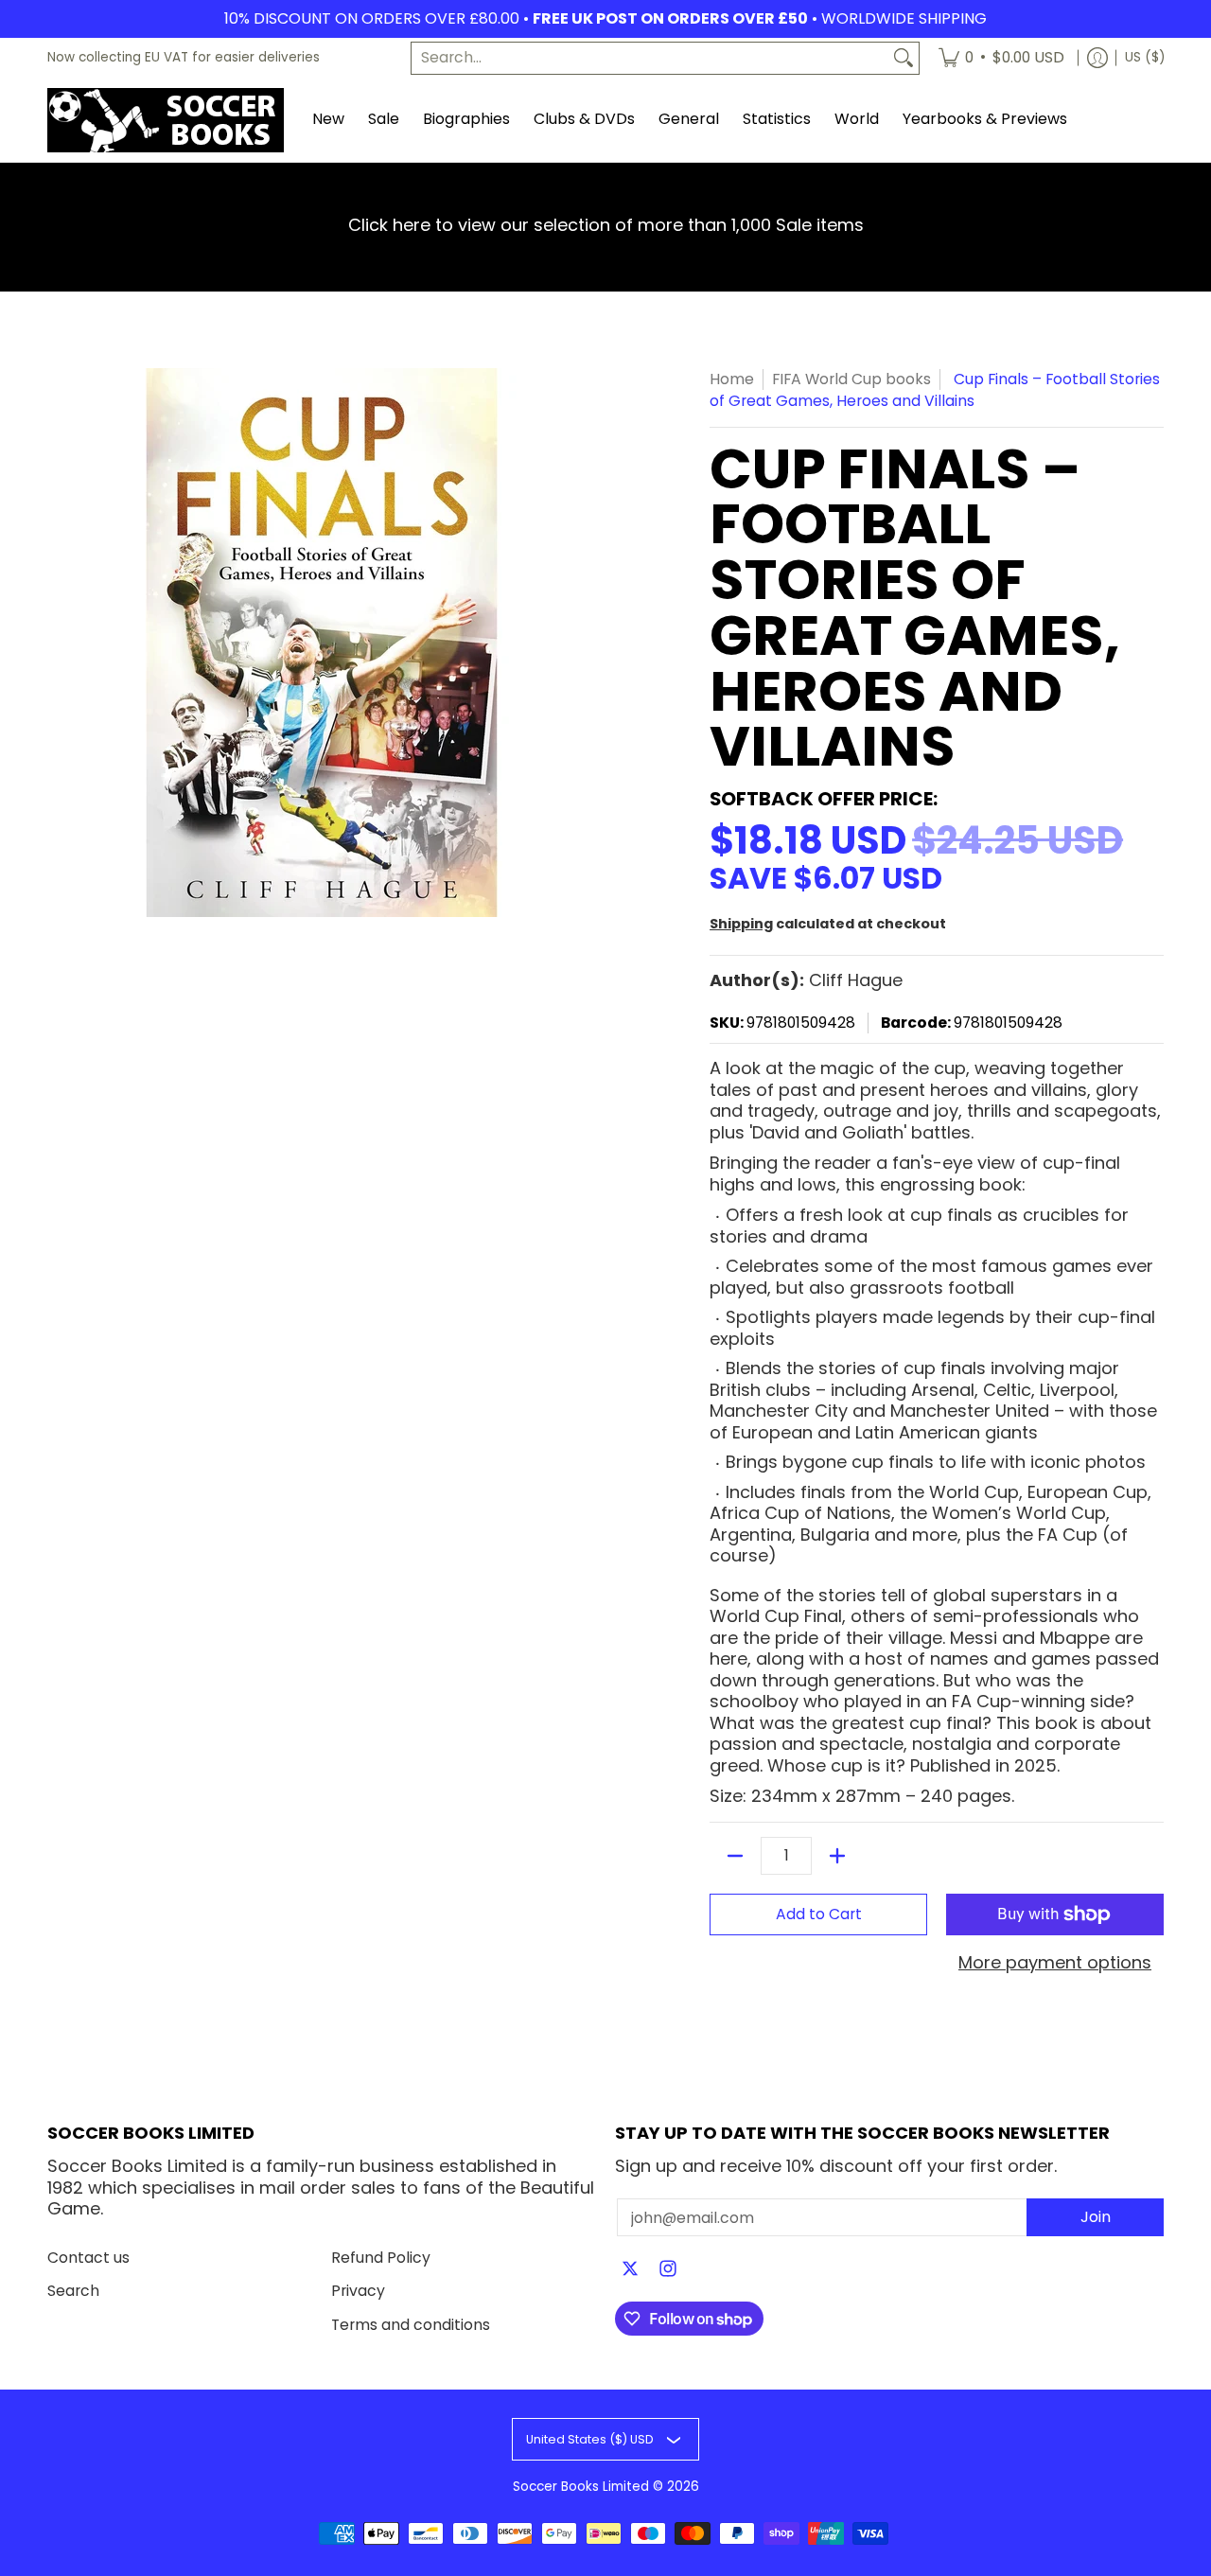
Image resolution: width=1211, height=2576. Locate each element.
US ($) (1145, 57)
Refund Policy (381, 2258)
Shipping (741, 924)
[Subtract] (735, 1856)
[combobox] (650, 58)
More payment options (1055, 1963)
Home (732, 379)
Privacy (358, 2291)
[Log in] (1097, 58)
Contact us (88, 2258)
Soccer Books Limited (581, 2487)
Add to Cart (819, 1914)
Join (1096, 2217)
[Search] (904, 58)
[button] (630, 2270)
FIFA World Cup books (851, 379)
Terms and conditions (411, 2325)
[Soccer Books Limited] (166, 120)
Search (73, 2291)
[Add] (837, 1856)
